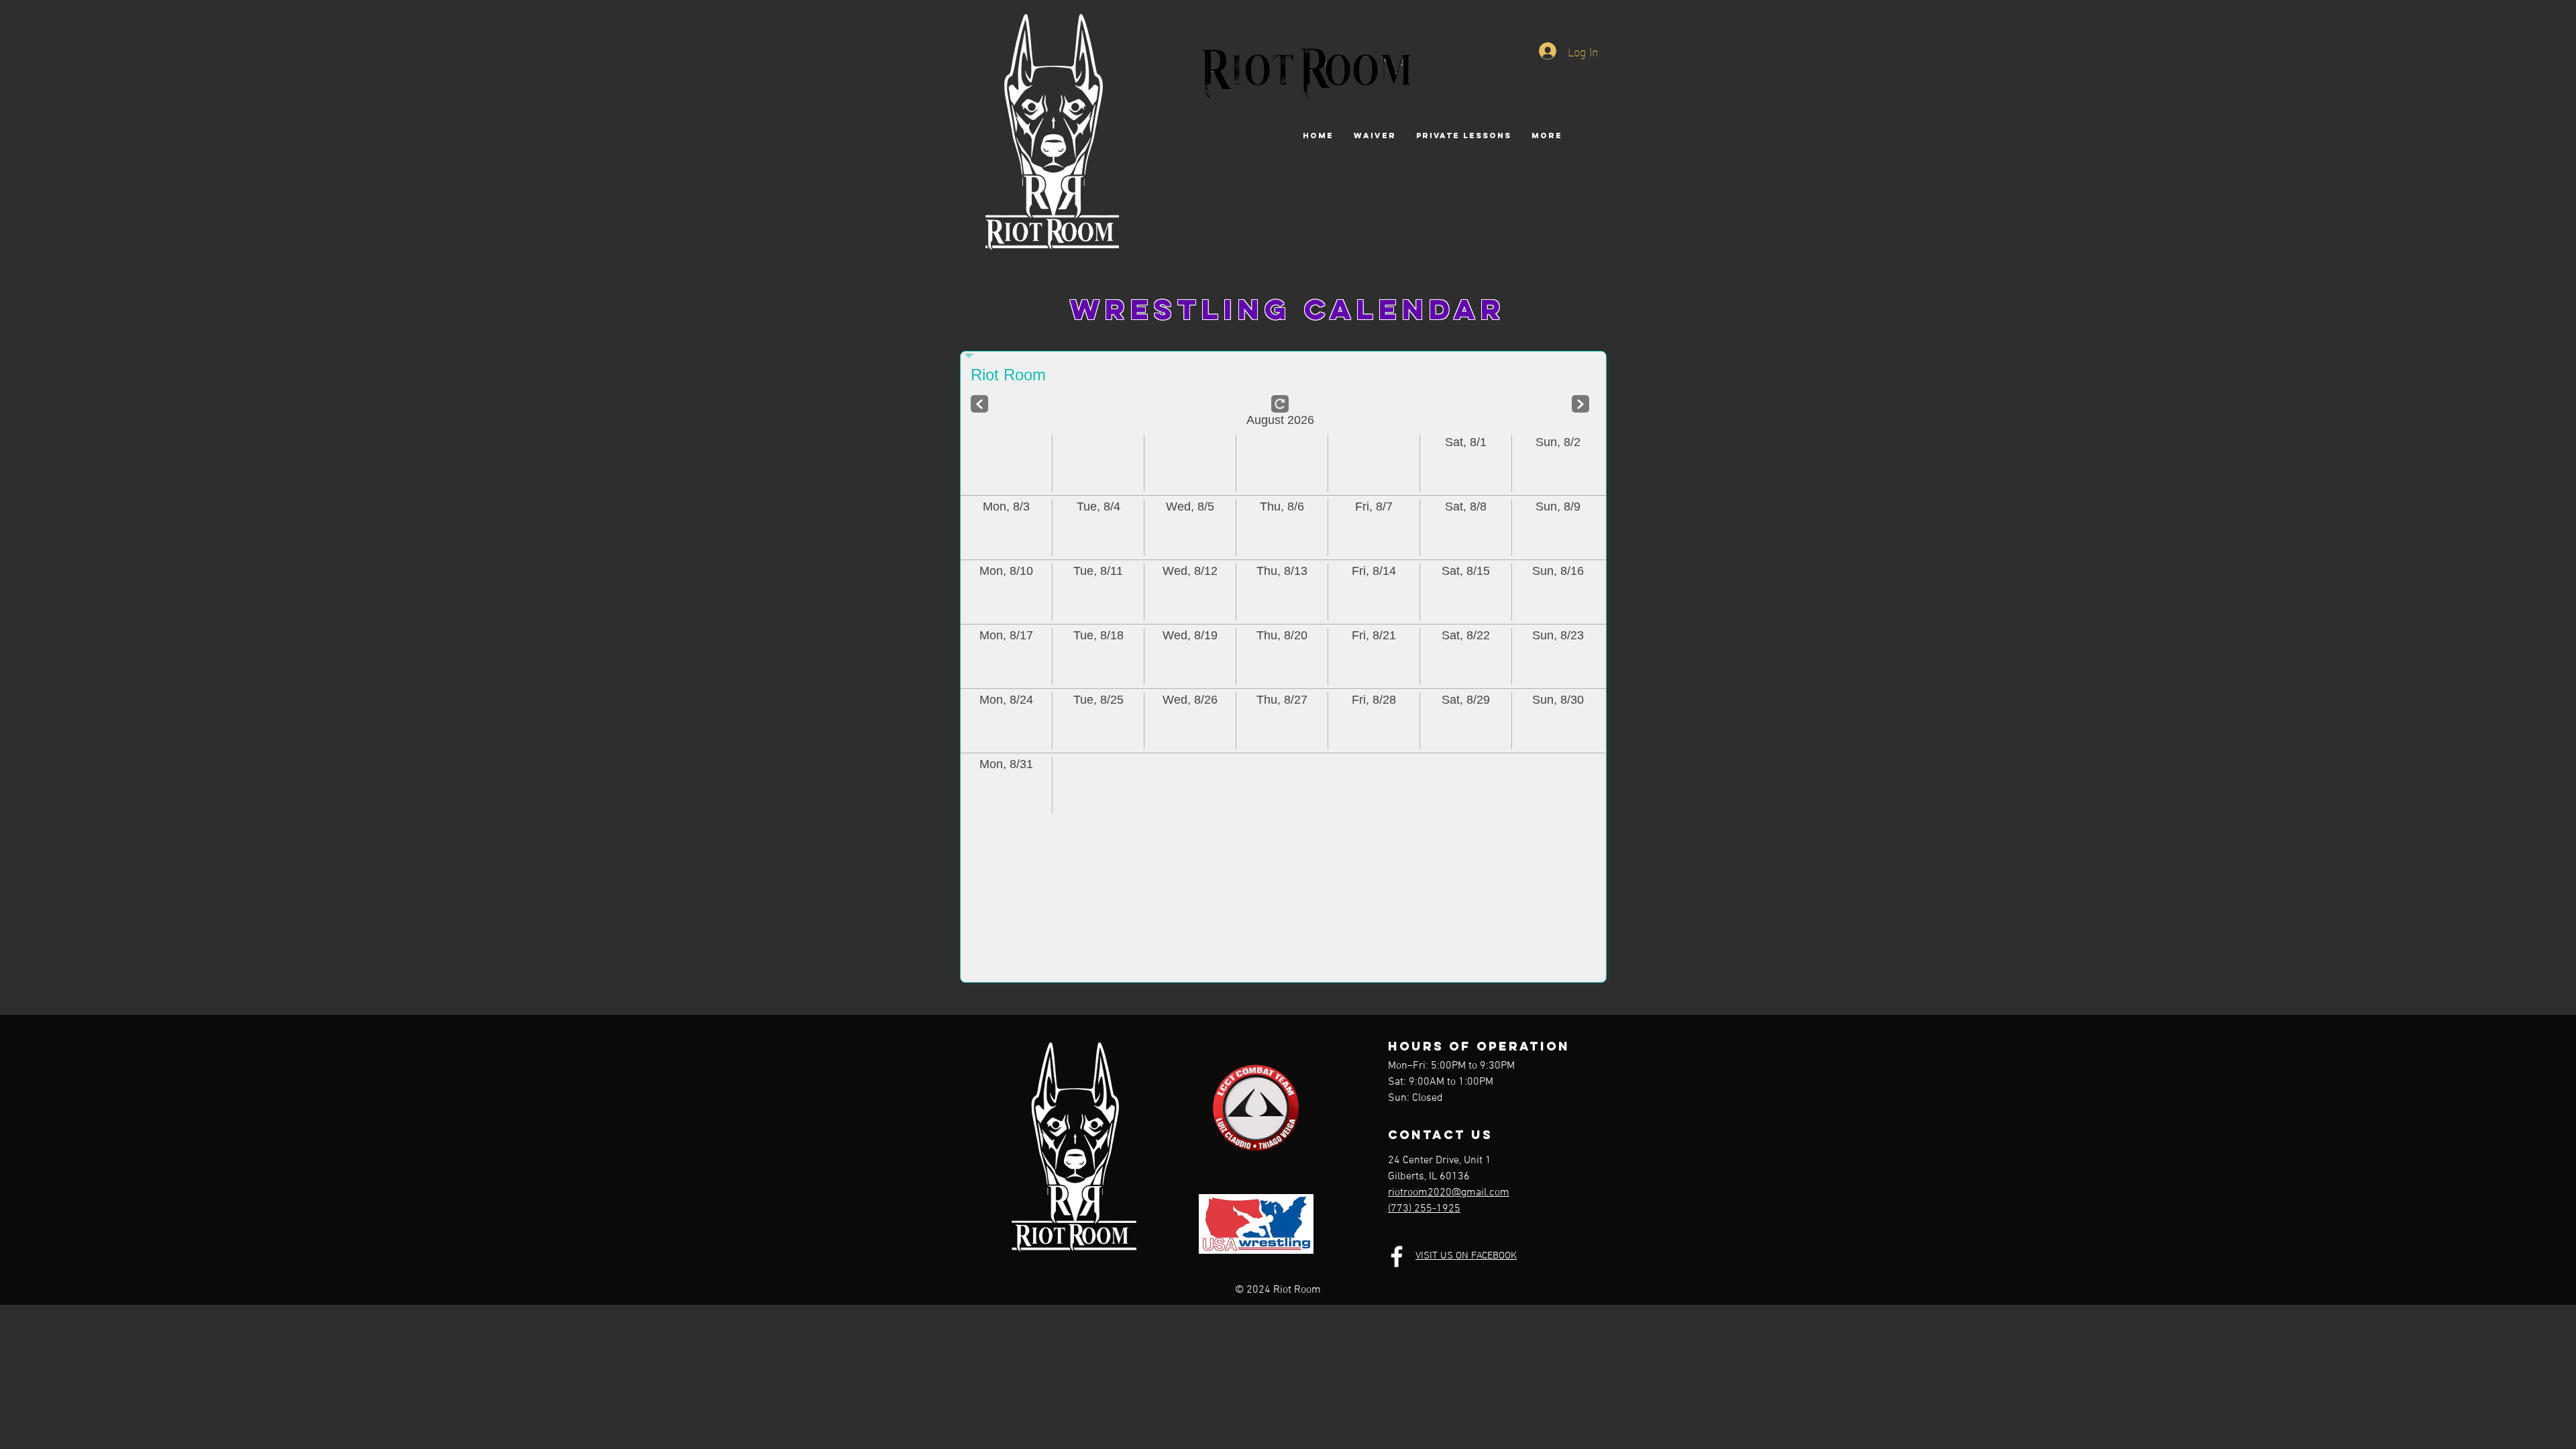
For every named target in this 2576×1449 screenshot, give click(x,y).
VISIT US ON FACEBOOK (1466, 1256)
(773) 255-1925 (1424, 1209)
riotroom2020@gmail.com (1449, 1193)
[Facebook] (1397, 1256)
